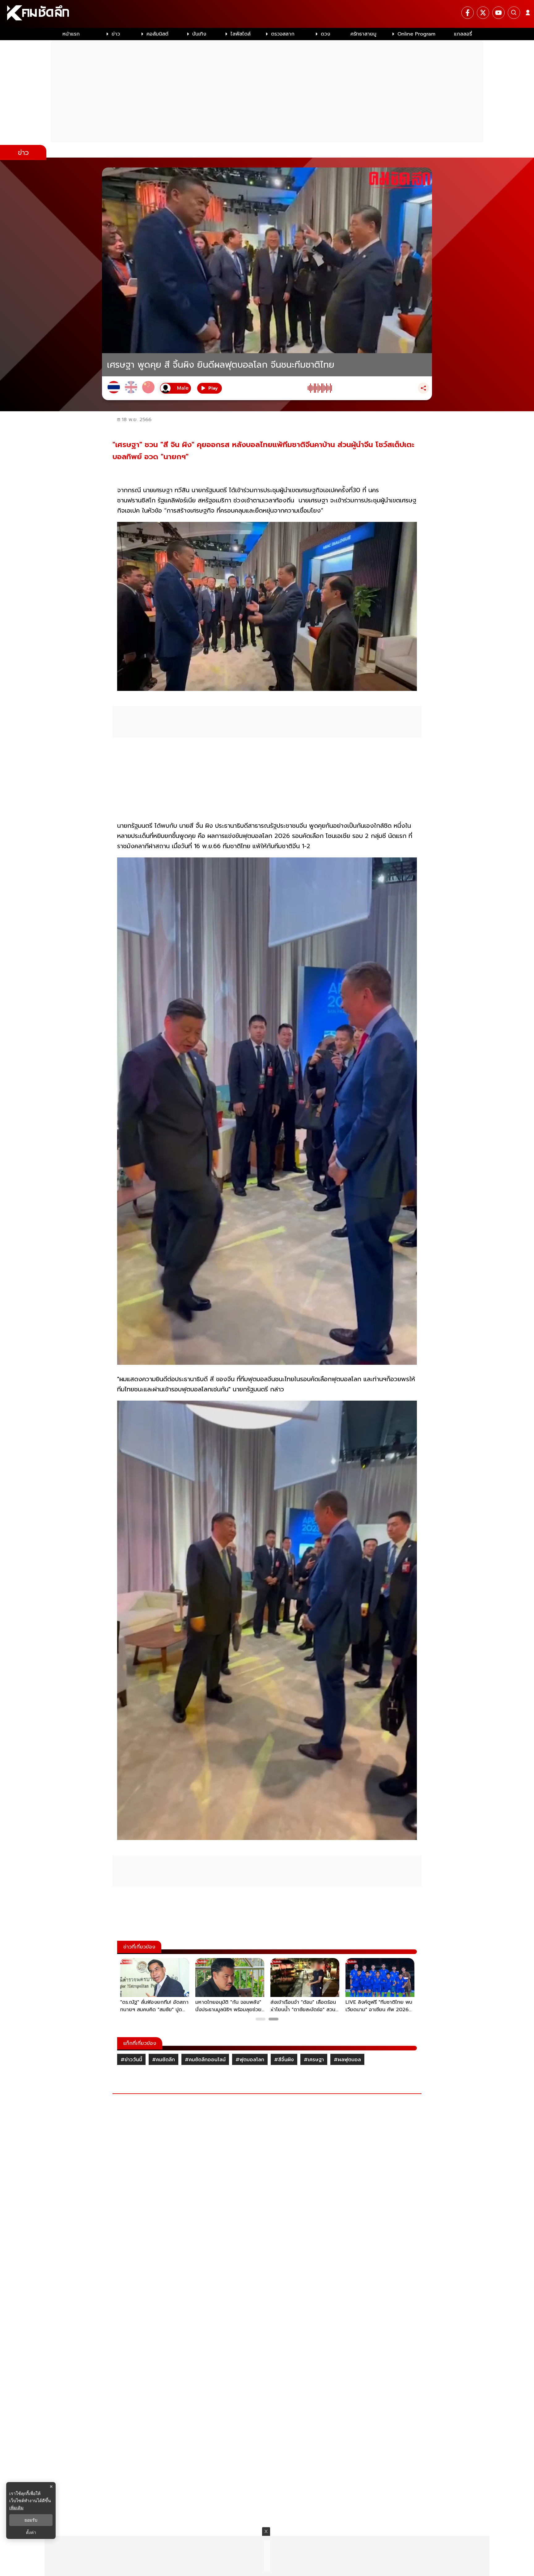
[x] (483, 13)
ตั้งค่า (31, 2532)
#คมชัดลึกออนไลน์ (205, 2060)
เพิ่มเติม (16, 2508)
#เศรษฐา (314, 2060)
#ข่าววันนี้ (131, 2060)
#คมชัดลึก (163, 2060)
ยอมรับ (31, 2520)
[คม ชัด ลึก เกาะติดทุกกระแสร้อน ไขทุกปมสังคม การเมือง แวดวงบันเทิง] (267, 14)
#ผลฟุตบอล (347, 2060)
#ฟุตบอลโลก (250, 2060)
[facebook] (468, 13)
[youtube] (498, 13)
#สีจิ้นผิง (284, 2060)
